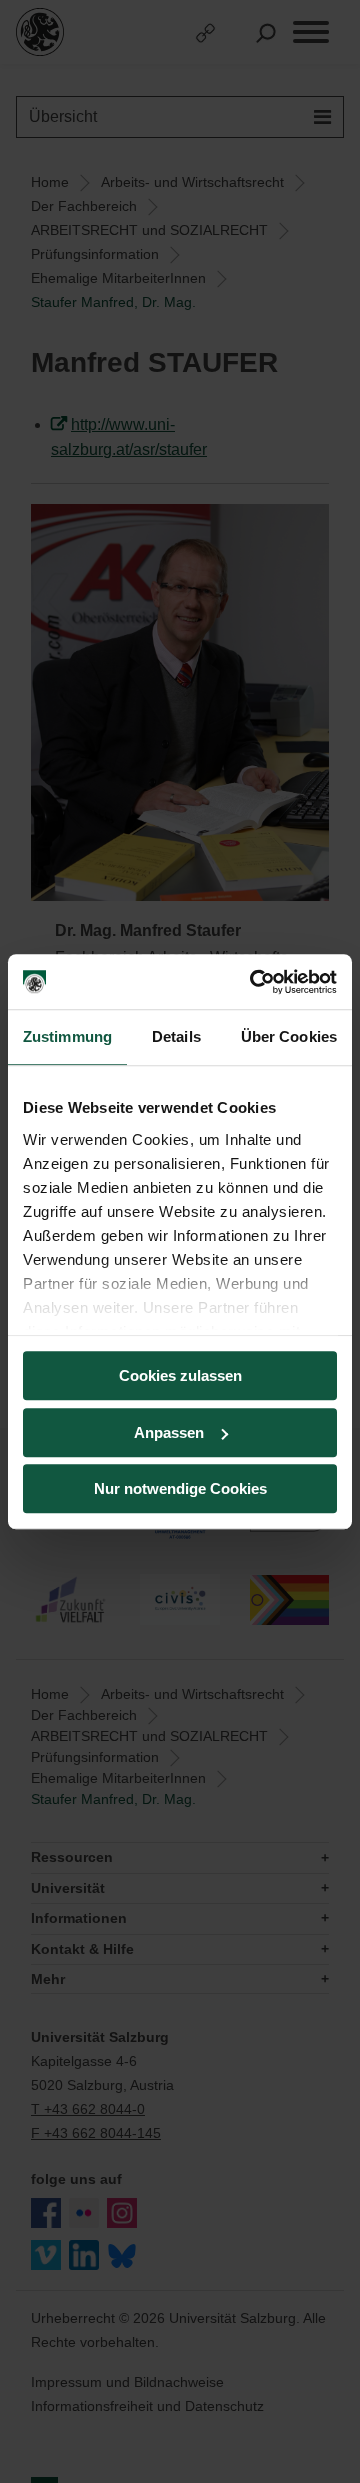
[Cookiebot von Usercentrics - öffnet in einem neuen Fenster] (254, 982)
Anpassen (169, 1432)
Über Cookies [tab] (289, 1036)
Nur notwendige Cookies (180, 1488)
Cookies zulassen (180, 1375)
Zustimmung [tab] (67, 1036)
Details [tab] (176, 1036)
